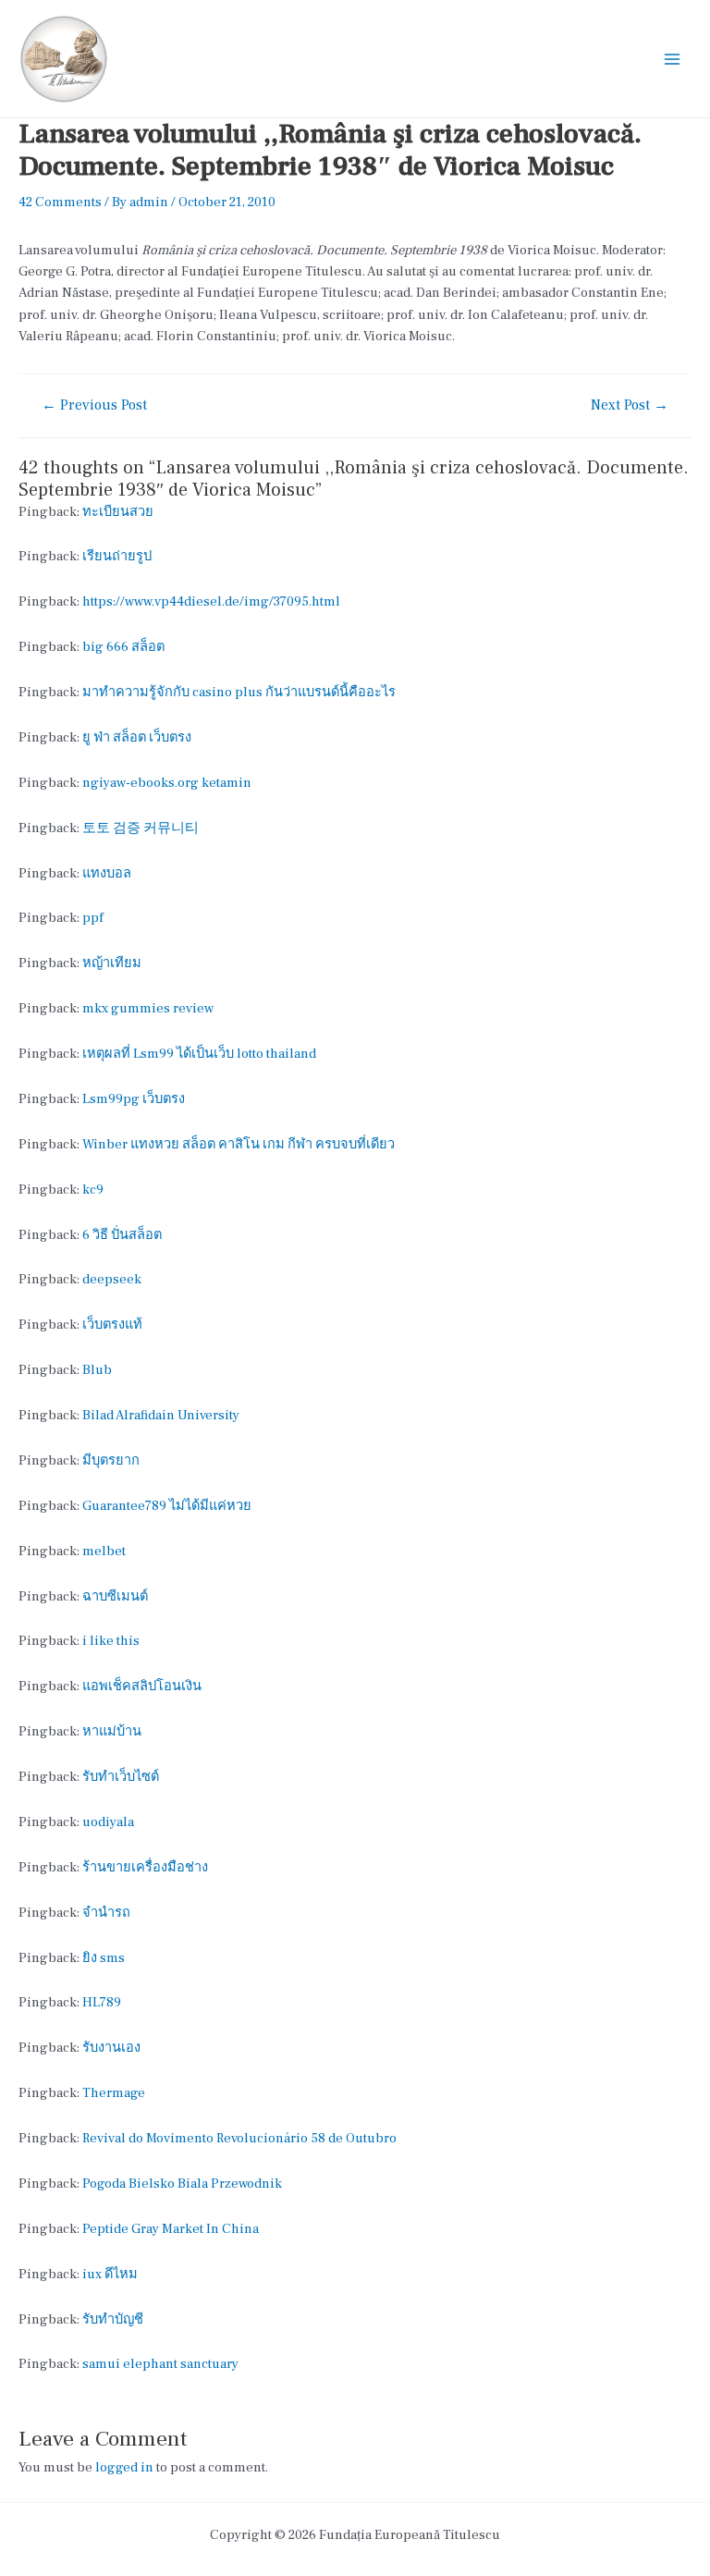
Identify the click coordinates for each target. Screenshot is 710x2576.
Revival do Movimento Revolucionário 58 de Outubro (239, 2138)
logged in (124, 2467)
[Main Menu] (672, 59)
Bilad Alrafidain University (161, 1415)
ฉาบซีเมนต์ (115, 1596)
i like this (111, 1641)
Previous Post (94, 406)
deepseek (112, 1279)
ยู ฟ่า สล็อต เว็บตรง (137, 737)
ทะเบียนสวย (118, 512)
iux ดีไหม (110, 2274)
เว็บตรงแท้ (112, 1325)
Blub (97, 1370)
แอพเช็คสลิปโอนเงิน (142, 1686)
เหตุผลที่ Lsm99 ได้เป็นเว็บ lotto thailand (199, 1054)
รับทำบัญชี (113, 2319)
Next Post (630, 406)
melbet (104, 1551)
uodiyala (108, 1822)
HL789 (102, 2002)
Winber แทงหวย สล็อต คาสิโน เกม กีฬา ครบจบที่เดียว (239, 1144)
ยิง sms (104, 1958)
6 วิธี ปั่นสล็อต (122, 1235)
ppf (93, 918)
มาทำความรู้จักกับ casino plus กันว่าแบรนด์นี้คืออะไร (239, 692)
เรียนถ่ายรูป (117, 556)
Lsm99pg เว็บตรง (134, 1099)
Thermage (114, 2093)
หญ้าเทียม (112, 963)
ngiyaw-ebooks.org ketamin (167, 783)
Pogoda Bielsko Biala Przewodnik (182, 2183)
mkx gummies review (148, 1008)
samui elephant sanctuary (160, 2364)
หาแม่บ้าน (112, 1731)
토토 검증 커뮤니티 (141, 828)
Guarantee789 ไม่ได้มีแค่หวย (167, 1506)
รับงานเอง (111, 2048)
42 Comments (60, 202)
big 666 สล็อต (123, 647)
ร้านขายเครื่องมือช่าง (145, 1867)
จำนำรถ (106, 1913)
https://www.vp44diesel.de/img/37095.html (211, 601)
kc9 (93, 1190)
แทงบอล (107, 873)
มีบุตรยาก (111, 1460)
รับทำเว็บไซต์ (121, 1777)
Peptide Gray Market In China (171, 2229)
